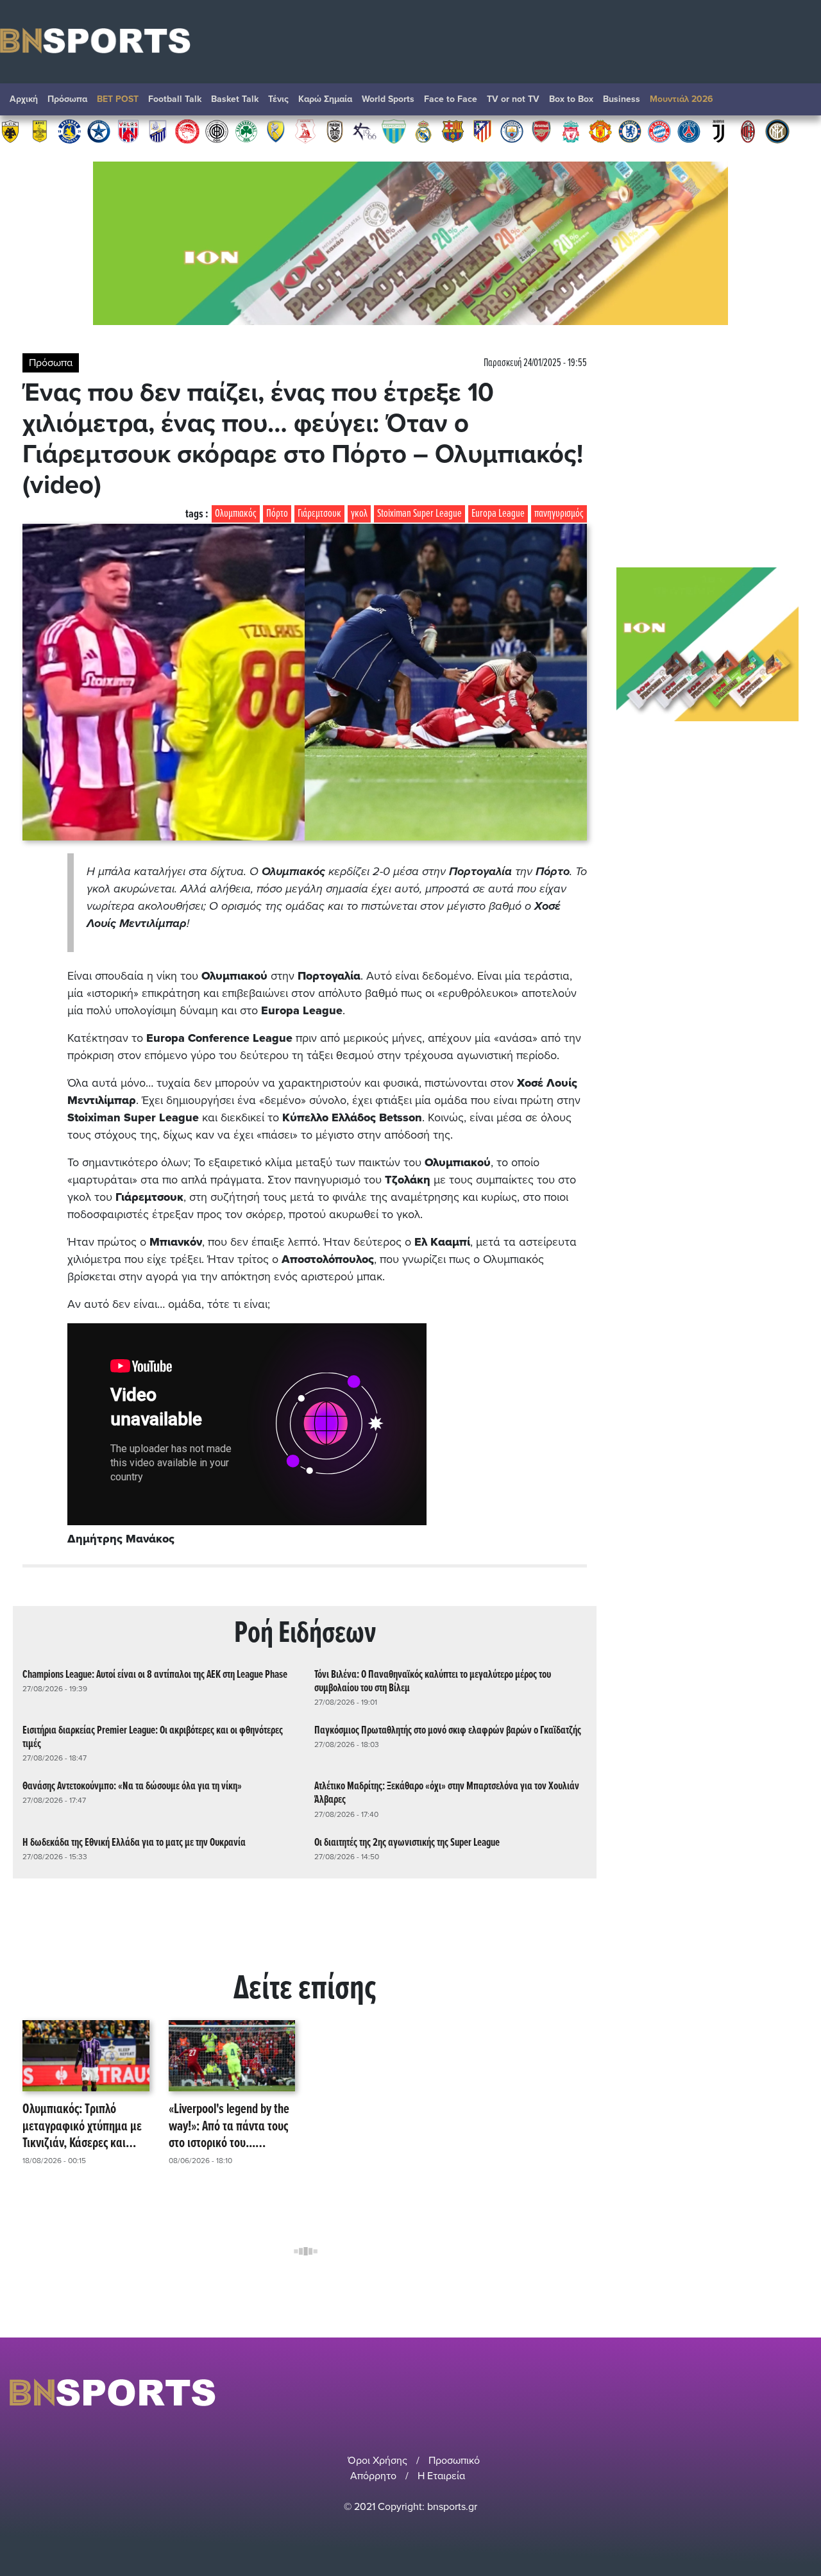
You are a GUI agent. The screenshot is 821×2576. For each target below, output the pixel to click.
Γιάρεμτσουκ (319, 514)
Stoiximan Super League (419, 514)
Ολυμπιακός (236, 514)
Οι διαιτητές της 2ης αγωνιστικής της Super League (407, 1843)
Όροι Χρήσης (377, 2461)
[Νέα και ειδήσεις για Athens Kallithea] (364, 131)
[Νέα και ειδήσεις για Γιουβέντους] (718, 131)
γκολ (359, 514)
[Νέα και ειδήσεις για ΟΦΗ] (217, 131)
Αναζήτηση (799, 103)
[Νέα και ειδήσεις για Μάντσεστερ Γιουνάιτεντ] (600, 131)
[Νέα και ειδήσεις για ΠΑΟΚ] (335, 131)
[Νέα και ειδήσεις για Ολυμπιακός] (187, 131)
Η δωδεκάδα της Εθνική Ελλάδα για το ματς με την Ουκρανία (134, 1843)
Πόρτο (277, 514)
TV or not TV (513, 99)
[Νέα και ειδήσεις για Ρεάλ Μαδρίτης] (423, 131)
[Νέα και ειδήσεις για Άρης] (40, 131)
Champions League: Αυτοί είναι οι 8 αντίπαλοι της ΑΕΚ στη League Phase (155, 1675)
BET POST (118, 99)
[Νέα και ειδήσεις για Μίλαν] (748, 131)
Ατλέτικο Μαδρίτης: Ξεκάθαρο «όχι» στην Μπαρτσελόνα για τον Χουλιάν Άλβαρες (447, 1793)
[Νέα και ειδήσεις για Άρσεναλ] (541, 131)
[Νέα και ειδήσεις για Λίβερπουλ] (571, 131)
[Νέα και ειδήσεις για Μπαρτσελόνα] (453, 131)
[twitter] (804, 2392)
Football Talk (175, 99)
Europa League (498, 514)
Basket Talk (235, 99)
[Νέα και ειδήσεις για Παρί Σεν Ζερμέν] (689, 131)
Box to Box (571, 99)
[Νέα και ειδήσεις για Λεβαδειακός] (394, 131)
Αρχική (24, 99)
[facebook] (788, 2392)
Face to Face (451, 99)
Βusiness (622, 99)
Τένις (278, 99)
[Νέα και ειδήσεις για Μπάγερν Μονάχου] (659, 131)
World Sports (388, 99)
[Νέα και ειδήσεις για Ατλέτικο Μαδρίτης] (482, 131)
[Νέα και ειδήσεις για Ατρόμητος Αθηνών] (99, 131)
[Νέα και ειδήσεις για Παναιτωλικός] (276, 131)
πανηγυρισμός (559, 514)
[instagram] (770, 2392)
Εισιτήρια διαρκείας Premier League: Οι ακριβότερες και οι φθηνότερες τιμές (153, 1737)
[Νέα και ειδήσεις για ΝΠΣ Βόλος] (128, 131)
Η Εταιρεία (441, 2476)
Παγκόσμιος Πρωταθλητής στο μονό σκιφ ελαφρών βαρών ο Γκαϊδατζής (448, 1731)
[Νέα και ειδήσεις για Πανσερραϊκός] (305, 131)
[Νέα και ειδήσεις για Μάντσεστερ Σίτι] (512, 131)
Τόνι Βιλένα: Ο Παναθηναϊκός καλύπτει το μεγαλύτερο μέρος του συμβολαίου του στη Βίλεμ (433, 1682)
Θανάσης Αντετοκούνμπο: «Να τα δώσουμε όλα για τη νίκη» (132, 1786)
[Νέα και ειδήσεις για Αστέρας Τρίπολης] (69, 131)
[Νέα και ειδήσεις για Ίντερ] (777, 131)
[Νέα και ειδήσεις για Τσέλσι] (630, 131)
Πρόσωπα (67, 99)
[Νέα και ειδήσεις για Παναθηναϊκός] (246, 131)
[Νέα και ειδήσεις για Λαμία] (158, 131)
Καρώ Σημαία (325, 99)
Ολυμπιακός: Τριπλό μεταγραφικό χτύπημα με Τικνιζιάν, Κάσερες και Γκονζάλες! (82, 2127)
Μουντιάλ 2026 (681, 99)
